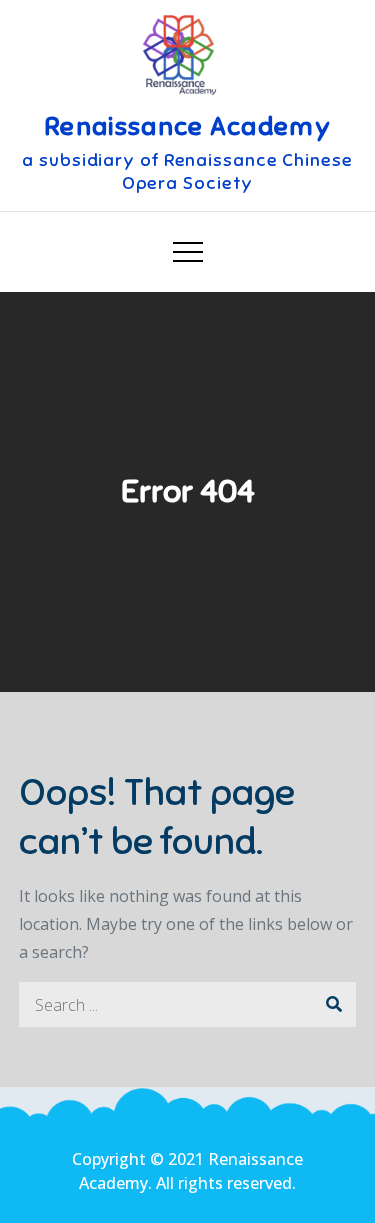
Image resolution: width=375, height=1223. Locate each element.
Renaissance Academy (187, 126)
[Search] (333, 1004)
